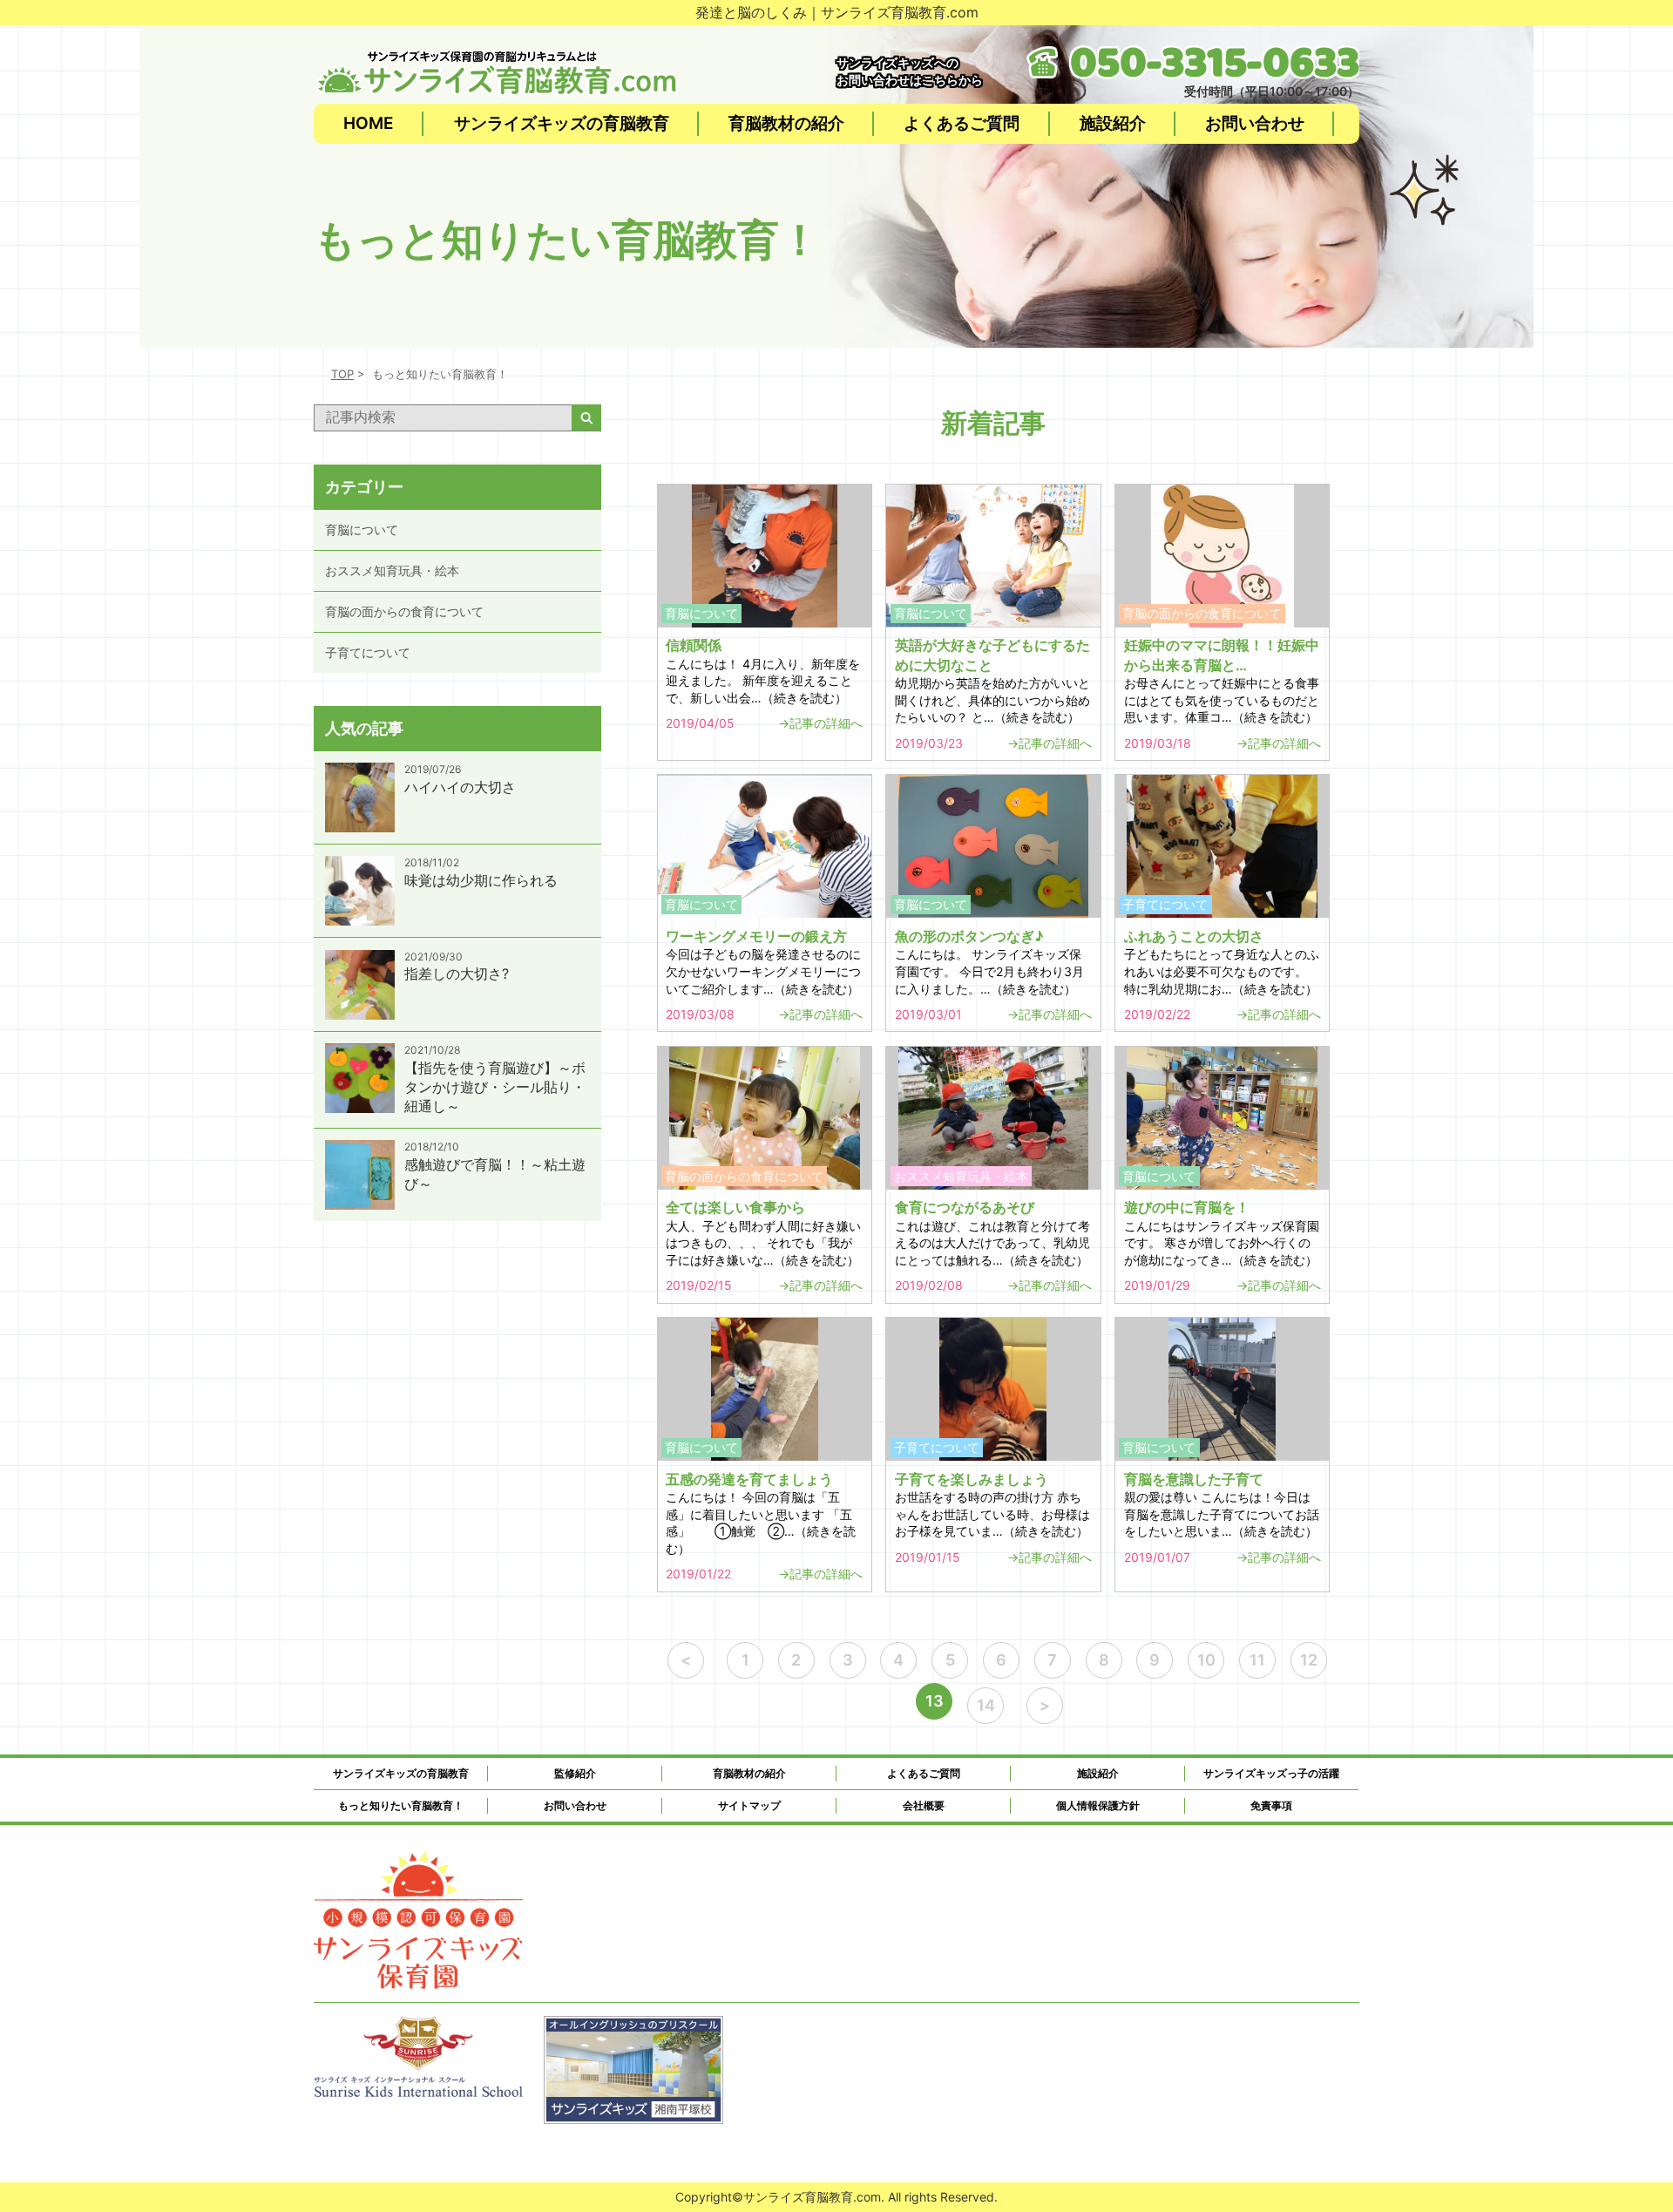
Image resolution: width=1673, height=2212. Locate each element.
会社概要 (924, 1805)
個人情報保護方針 (1098, 1805)
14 (986, 1705)
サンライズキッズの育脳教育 (562, 123)
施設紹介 (1113, 123)
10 (1206, 1660)
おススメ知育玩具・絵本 (392, 570)
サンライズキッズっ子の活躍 (1271, 1773)
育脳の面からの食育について (404, 611)
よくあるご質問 (962, 123)
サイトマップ (749, 1805)
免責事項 (1271, 1805)
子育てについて (368, 652)
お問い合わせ (1255, 123)
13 (935, 1701)
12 (1309, 1660)
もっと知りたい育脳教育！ (401, 1805)
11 (1257, 1660)
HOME (369, 123)
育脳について (362, 529)
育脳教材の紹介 (786, 123)
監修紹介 (575, 1773)
